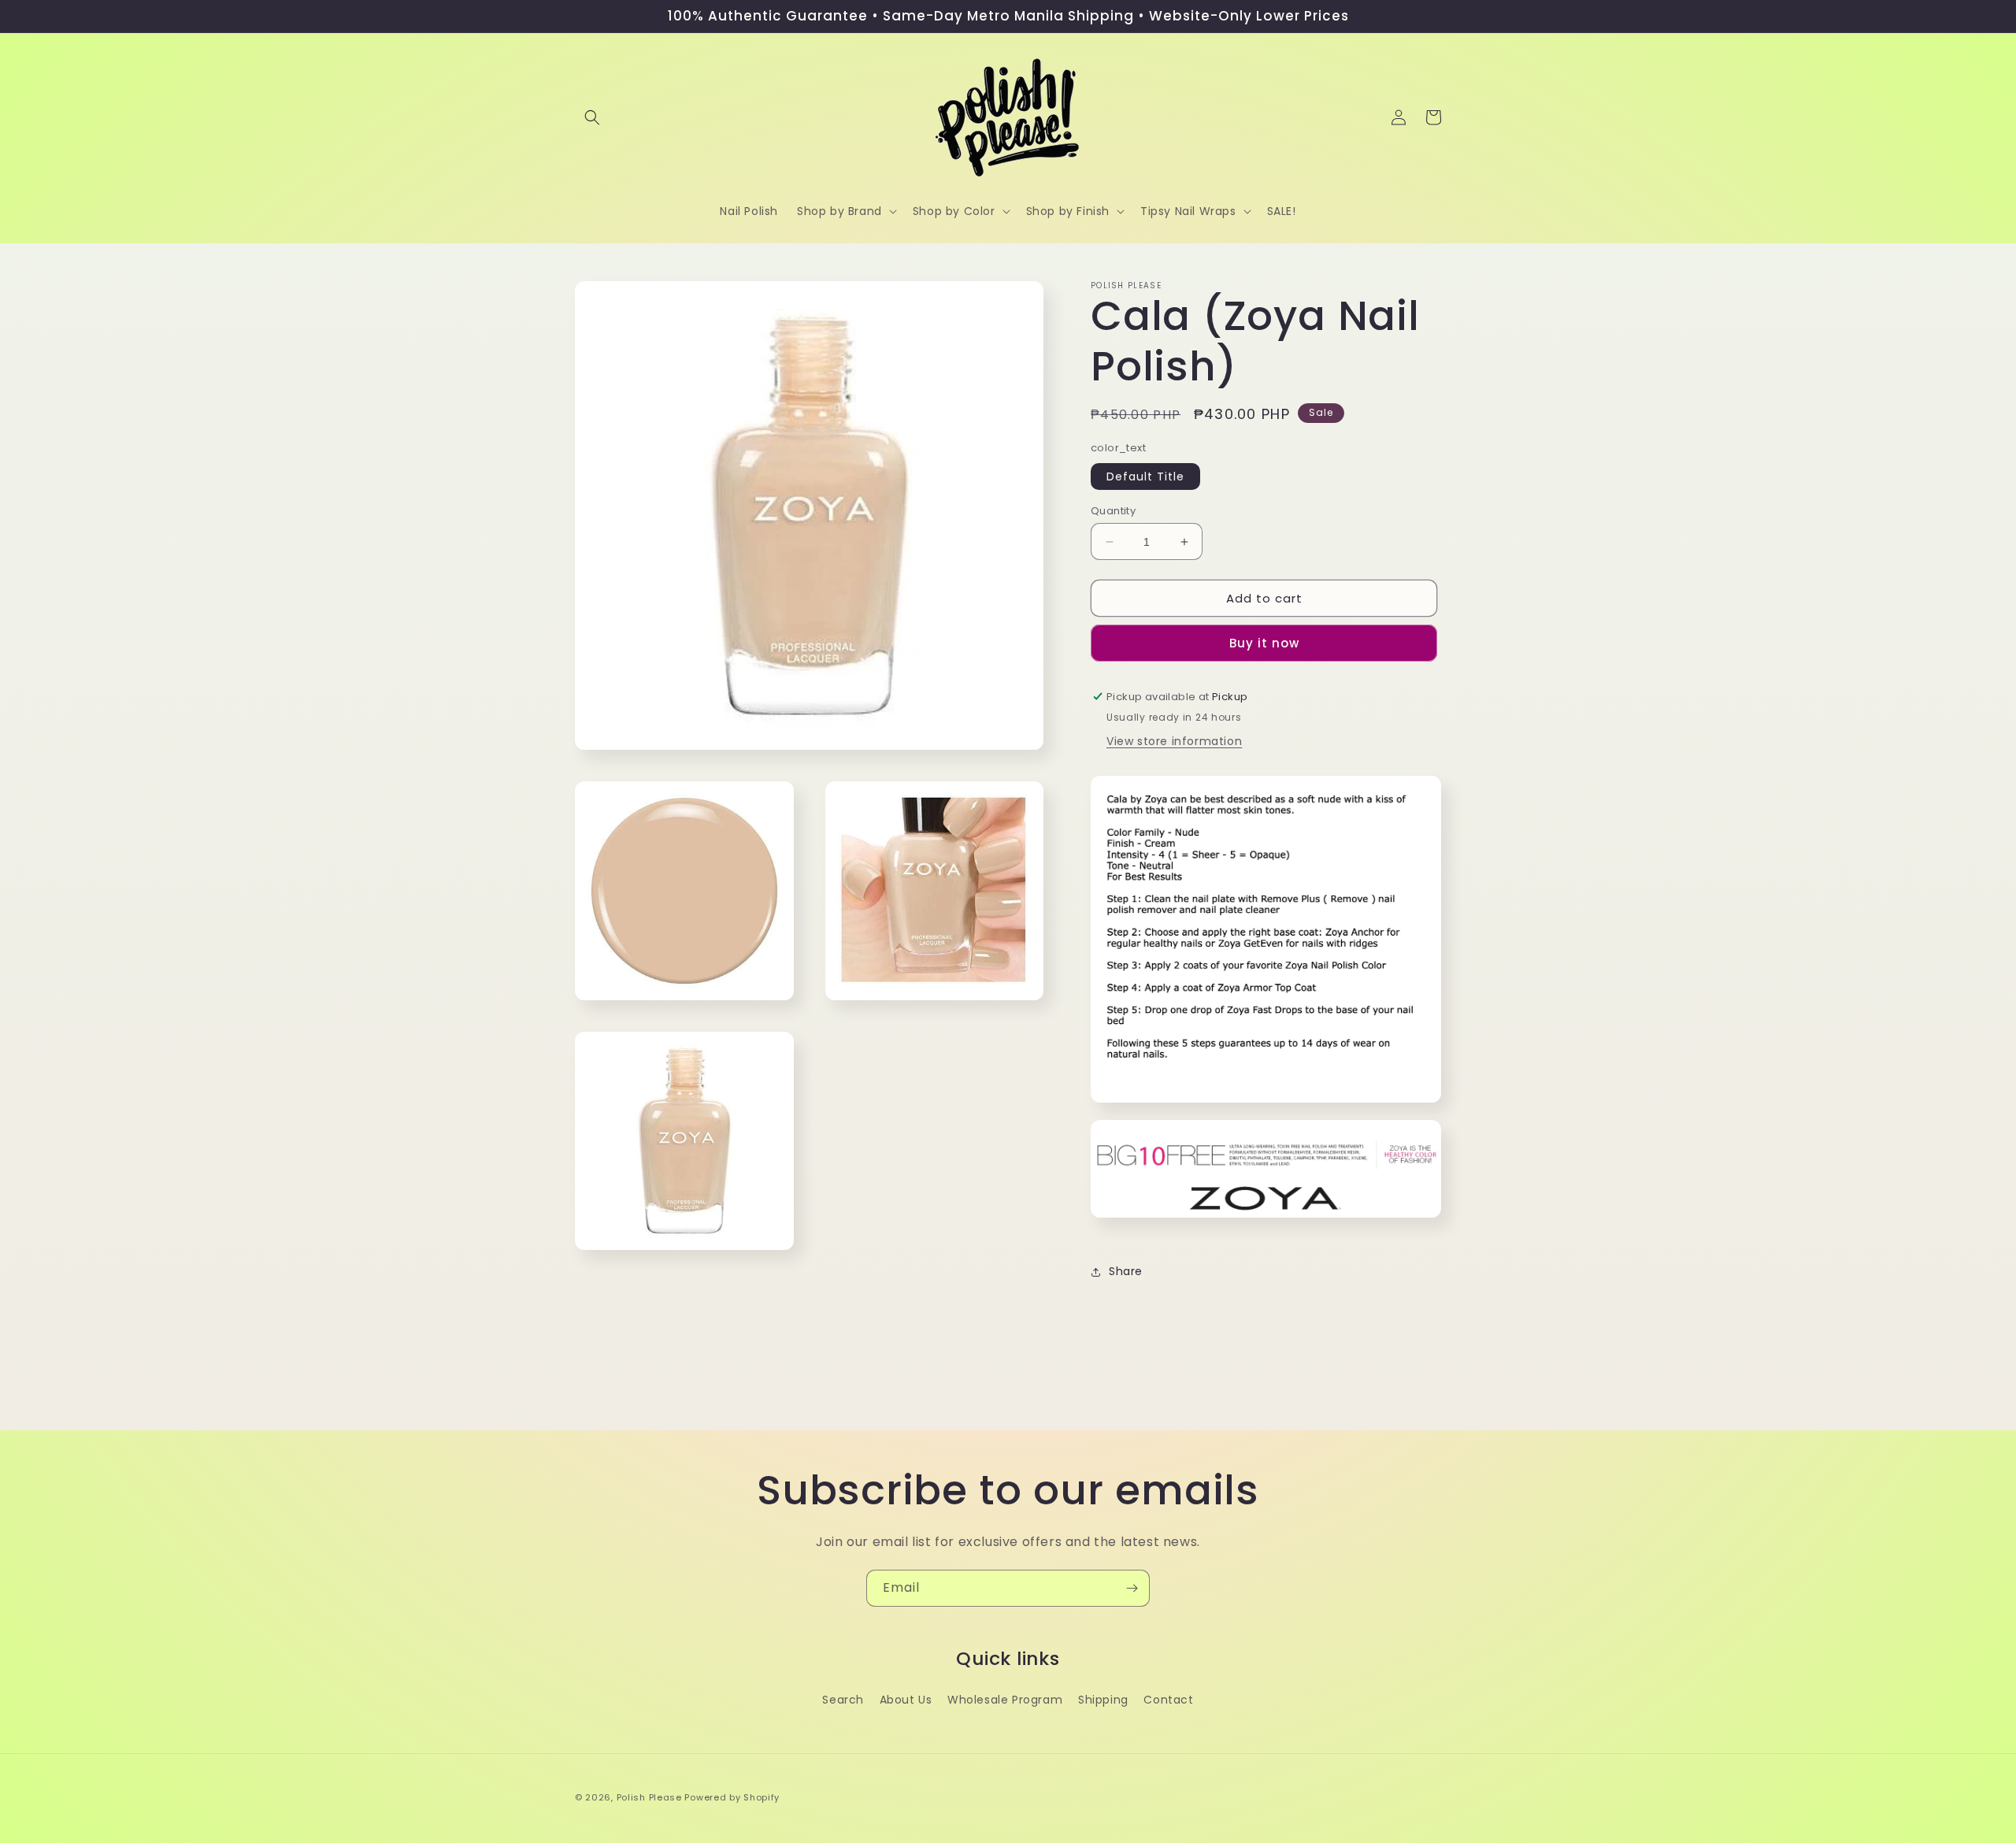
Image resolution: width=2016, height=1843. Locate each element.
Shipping (1103, 1700)
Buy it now (1264, 643)
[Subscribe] (1132, 1588)
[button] (592, 117)
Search (843, 1700)
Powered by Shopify (732, 1797)
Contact (1168, 1700)
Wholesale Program (1005, 1700)
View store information (1174, 741)
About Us (906, 1700)
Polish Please (649, 1797)
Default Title (1145, 477)
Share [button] (1126, 1271)
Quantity (1113, 511)
